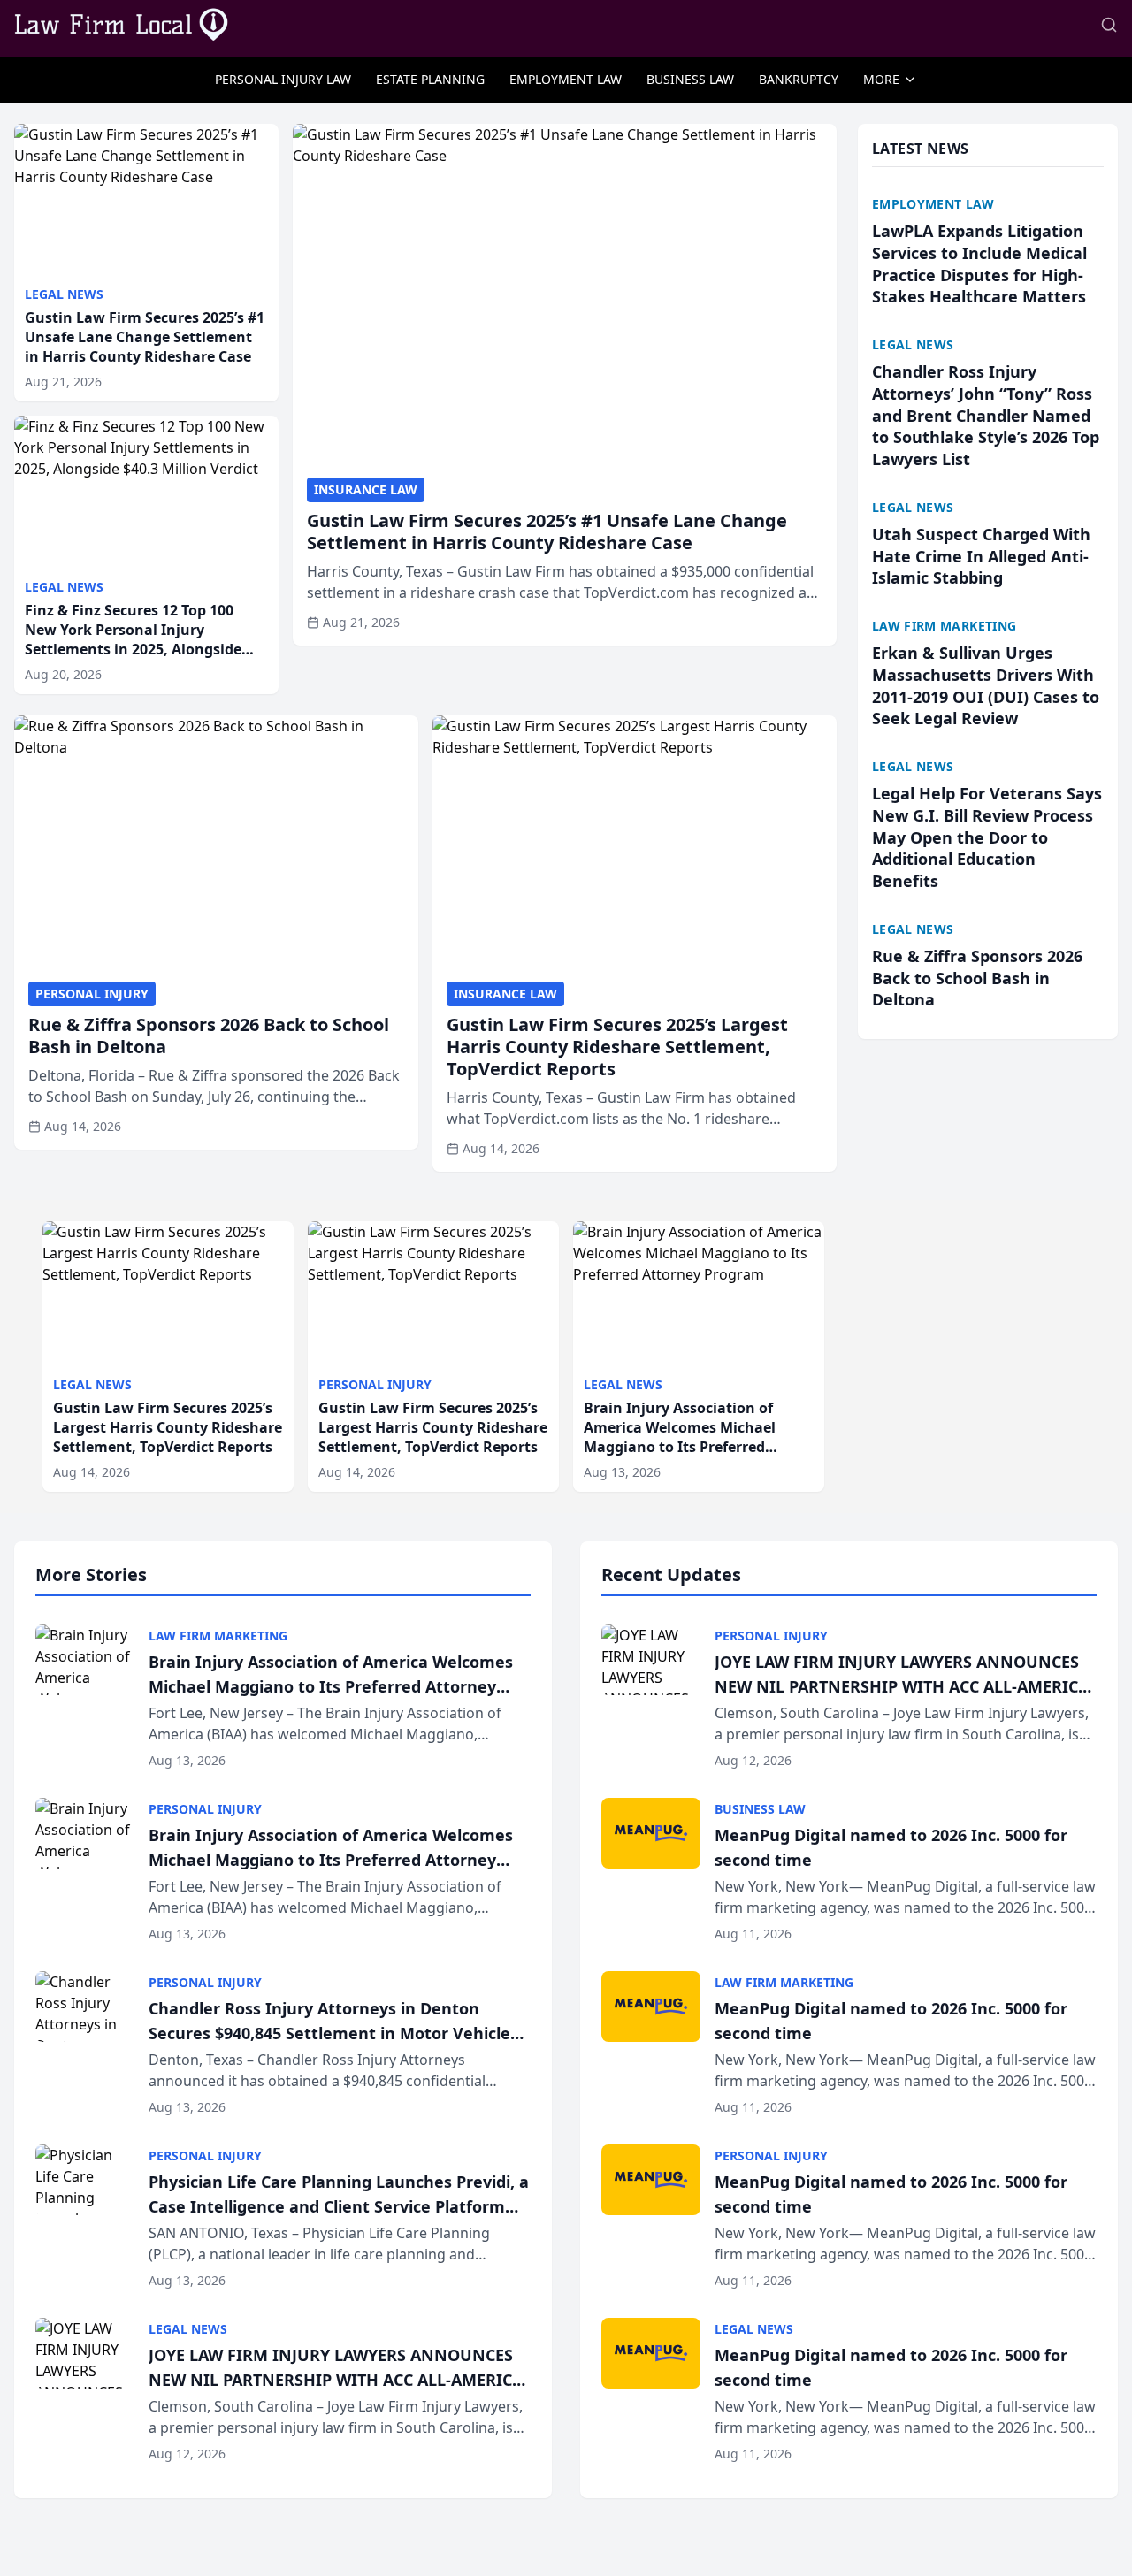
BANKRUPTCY (799, 79)
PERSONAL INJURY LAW (283, 79)
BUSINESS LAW (690, 79)
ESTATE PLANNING (430, 79)
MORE (881, 79)
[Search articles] (1109, 25)
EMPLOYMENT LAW (566, 79)
